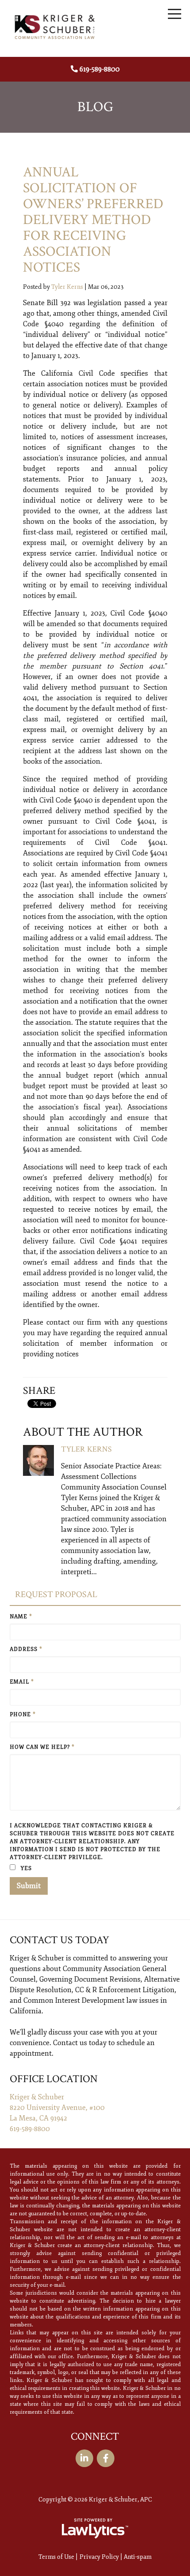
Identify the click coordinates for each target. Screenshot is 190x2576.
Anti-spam (138, 2557)
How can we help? (42, 1747)
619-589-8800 (100, 69)
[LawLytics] (95, 2528)
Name (21, 1617)
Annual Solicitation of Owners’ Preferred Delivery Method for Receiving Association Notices (93, 220)
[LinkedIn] (84, 2458)
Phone (23, 1715)
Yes (25, 1869)
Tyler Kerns (67, 287)
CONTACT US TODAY (59, 1940)
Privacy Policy (99, 2557)
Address (26, 1649)
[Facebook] (106, 2458)
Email (22, 1682)
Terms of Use (56, 2557)
